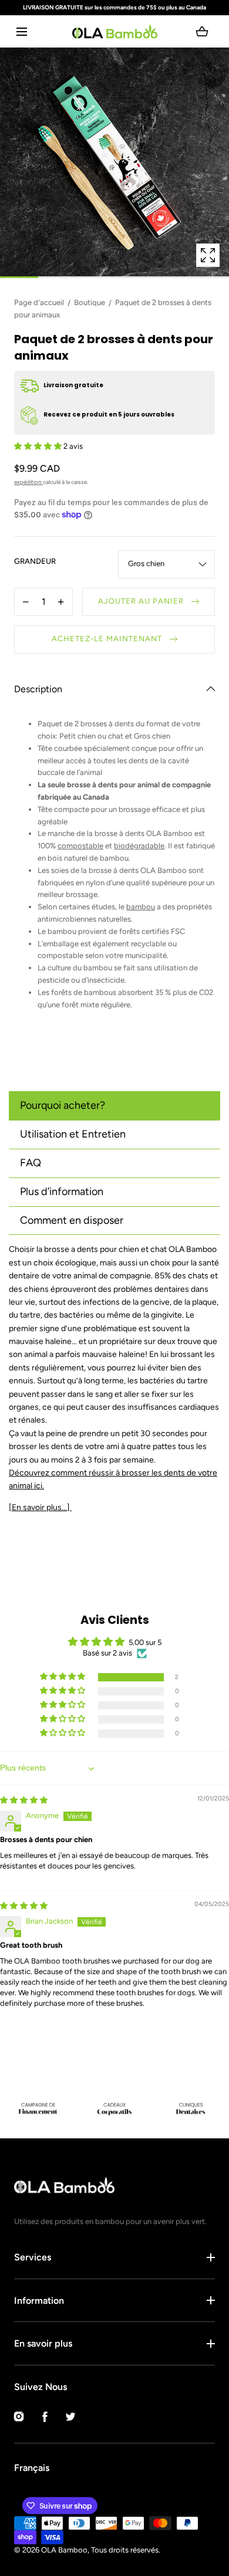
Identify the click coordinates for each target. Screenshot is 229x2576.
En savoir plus (43, 2343)
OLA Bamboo (64, 2550)
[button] (21, 31)
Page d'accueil (39, 302)
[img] (24, 1800)
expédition (28, 482)
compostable (80, 846)
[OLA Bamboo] (115, 31)
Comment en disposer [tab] (72, 1220)
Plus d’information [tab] (62, 1191)
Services (33, 2257)
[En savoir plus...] (40, 1507)
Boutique (90, 302)
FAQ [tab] (31, 1163)
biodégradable (139, 846)
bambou (141, 907)
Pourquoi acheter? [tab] (63, 1105)
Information (39, 2301)
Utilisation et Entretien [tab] (73, 1134)
